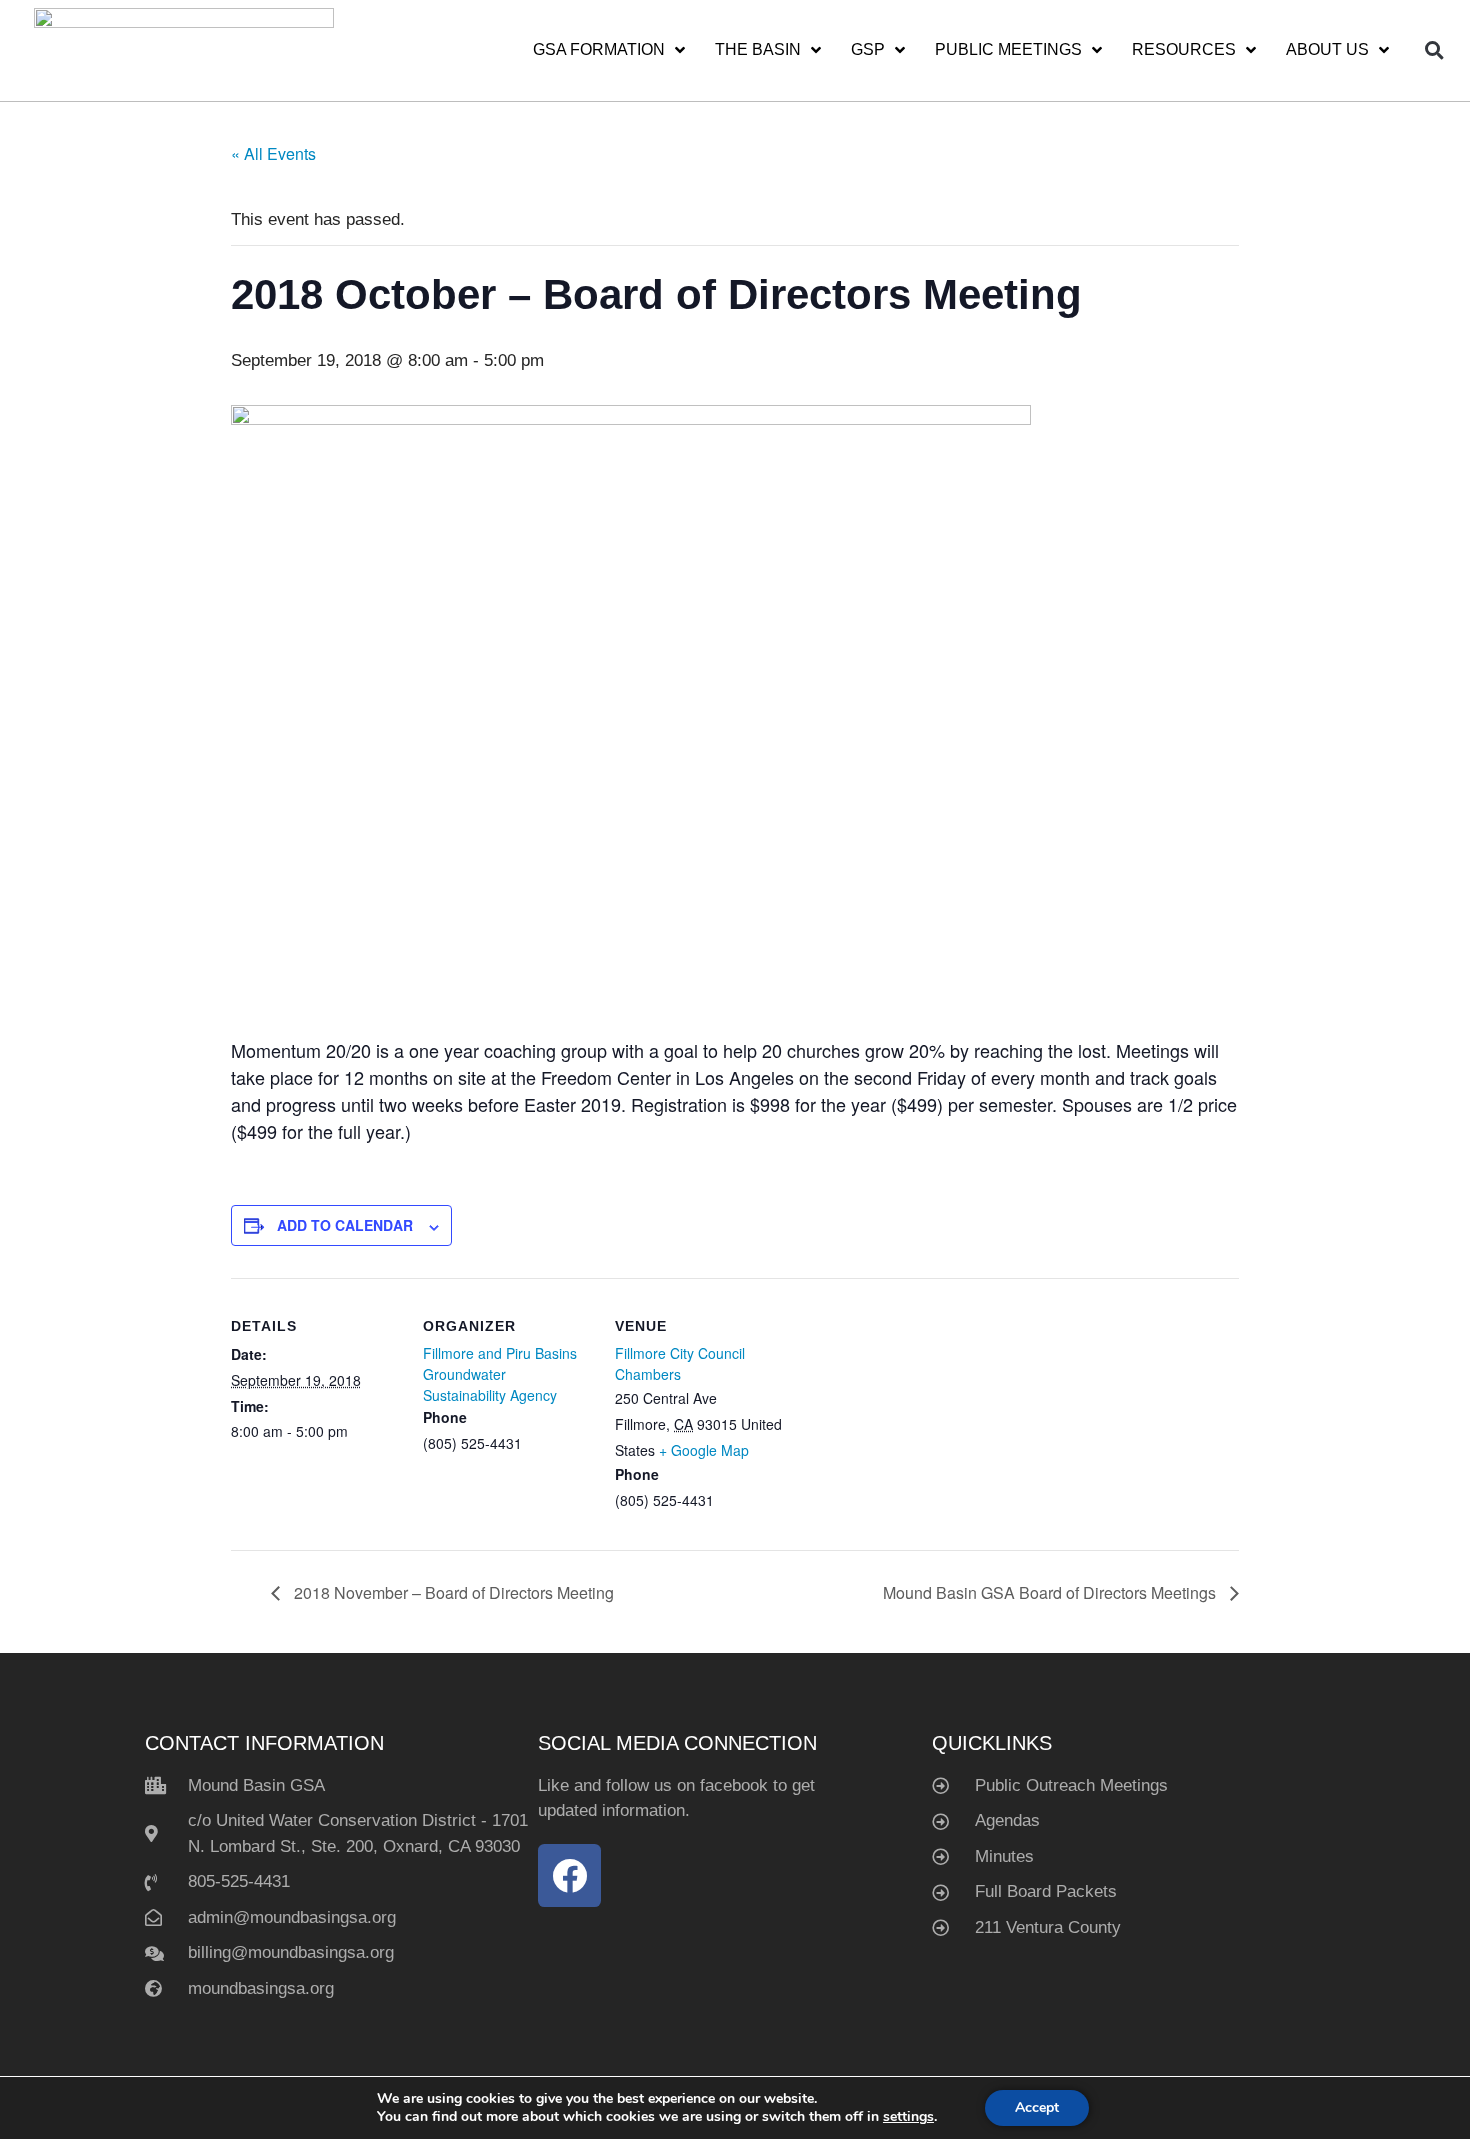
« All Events (273, 153)
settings (908, 2117)
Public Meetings (1008, 49)
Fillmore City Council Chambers (680, 1363)
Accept (1037, 2107)
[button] (1435, 50)
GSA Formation (599, 49)
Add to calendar (345, 1225)
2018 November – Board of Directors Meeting (452, 1592)
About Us (1327, 49)
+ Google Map (704, 1450)
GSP (868, 49)
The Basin (758, 49)
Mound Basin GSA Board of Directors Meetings (1051, 1592)
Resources (1184, 49)
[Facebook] (569, 1875)
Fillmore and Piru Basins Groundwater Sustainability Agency (500, 1374)
